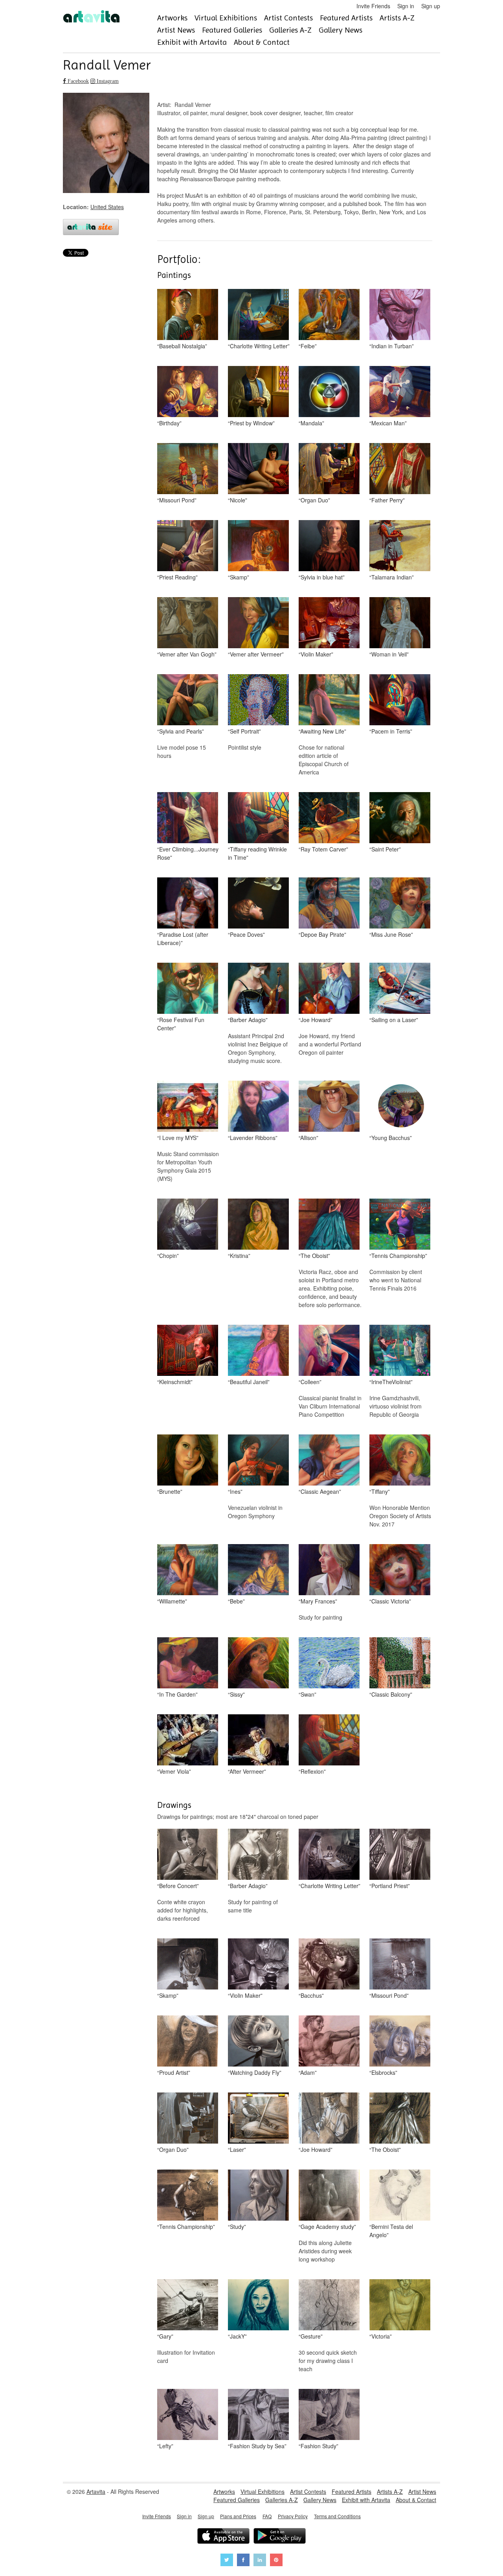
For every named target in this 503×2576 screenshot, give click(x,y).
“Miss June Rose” (391, 934)
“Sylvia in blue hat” (322, 577)
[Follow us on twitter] (227, 2561)
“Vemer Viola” (174, 1771)
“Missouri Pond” (177, 500)
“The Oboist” (314, 1256)
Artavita (96, 2491)
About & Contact (262, 42)
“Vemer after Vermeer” (256, 654)
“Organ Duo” (314, 500)
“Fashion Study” (319, 2446)
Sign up (431, 6)
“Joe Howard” (316, 1020)
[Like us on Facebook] (243, 2561)
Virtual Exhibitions (226, 18)
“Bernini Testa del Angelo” (391, 2231)
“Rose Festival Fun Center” (181, 1024)
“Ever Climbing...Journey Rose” (188, 853)
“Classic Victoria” (390, 1601)
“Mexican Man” (388, 423)
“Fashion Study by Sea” (257, 2446)
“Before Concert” (178, 1886)
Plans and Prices (238, 2516)
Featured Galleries (232, 30)
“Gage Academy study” (327, 2227)
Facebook (77, 81)
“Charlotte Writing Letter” (259, 346)
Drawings (174, 1805)
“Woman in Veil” (389, 654)
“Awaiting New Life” (322, 731)
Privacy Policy (293, 2516)
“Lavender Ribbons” (253, 1138)
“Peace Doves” (246, 934)
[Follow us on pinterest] (276, 2561)
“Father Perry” (387, 500)
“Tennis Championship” (398, 1256)
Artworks (172, 18)
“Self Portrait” (244, 731)
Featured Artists (346, 18)
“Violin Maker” (316, 654)
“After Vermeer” (247, 1771)
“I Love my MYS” (178, 1138)
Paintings (174, 275)
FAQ (267, 2516)
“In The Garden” (177, 1694)
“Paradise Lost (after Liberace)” (183, 939)
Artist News (176, 30)
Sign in (406, 6)
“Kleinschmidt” (175, 1382)
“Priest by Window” (251, 423)
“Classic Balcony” (391, 1694)
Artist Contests (288, 18)
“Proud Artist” (174, 2072)
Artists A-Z (397, 18)
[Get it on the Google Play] (280, 2537)
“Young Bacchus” (391, 1138)
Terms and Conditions (337, 2516)
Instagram (107, 81)
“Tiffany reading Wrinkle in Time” (257, 853)
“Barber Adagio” (248, 1020)
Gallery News (341, 30)
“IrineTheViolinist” (391, 1382)
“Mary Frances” (318, 1601)
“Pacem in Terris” (391, 731)
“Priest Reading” (177, 577)
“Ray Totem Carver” (323, 849)
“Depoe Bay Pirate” (322, 934)
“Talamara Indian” (392, 577)
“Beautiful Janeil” (249, 1382)
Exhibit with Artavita (192, 42)
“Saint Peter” (385, 849)
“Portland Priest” (390, 1886)
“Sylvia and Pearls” (181, 731)
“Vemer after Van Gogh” (187, 654)
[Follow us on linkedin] (260, 2561)
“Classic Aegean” (320, 1491)
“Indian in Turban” (392, 346)
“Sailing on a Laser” (394, 1020)
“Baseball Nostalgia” (182, 346)
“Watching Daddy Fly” (255, 2072)
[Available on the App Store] (223, 2537)
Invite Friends (373, 6)
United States (107, 207)
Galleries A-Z (290, 30)
